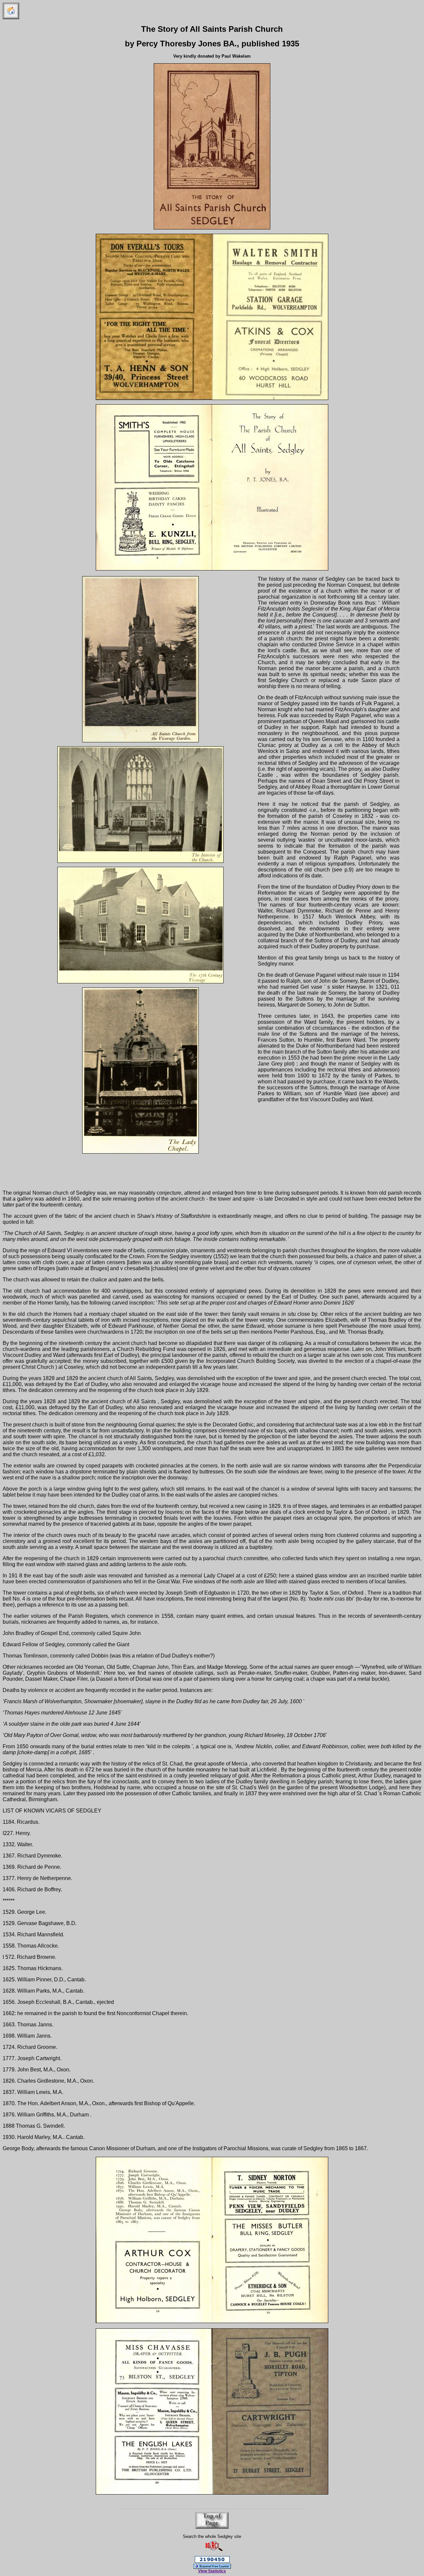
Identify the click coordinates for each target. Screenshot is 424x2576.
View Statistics (212, 2571)
